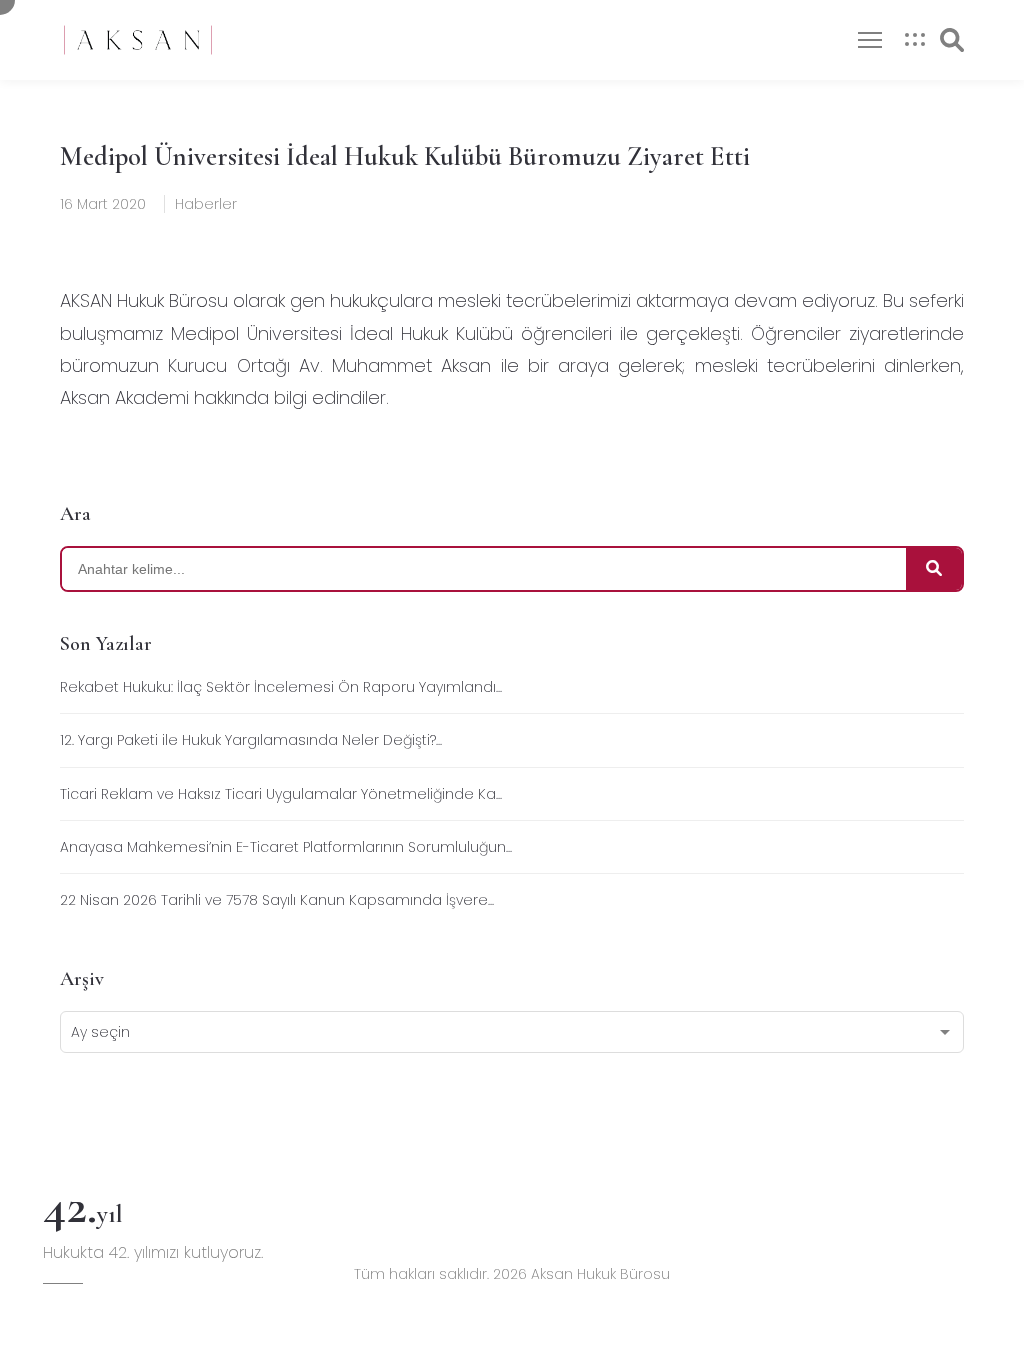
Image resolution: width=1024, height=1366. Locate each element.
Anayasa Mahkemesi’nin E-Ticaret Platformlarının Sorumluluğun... (286, 847)
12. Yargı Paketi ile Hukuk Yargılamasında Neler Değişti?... (251, 740)
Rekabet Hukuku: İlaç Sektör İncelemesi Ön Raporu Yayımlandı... (281, 687)
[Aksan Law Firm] (138, 40)
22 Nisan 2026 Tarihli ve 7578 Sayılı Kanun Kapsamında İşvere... (277, 900)
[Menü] (870, 40)
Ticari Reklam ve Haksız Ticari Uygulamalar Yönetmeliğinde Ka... (281, 794)
